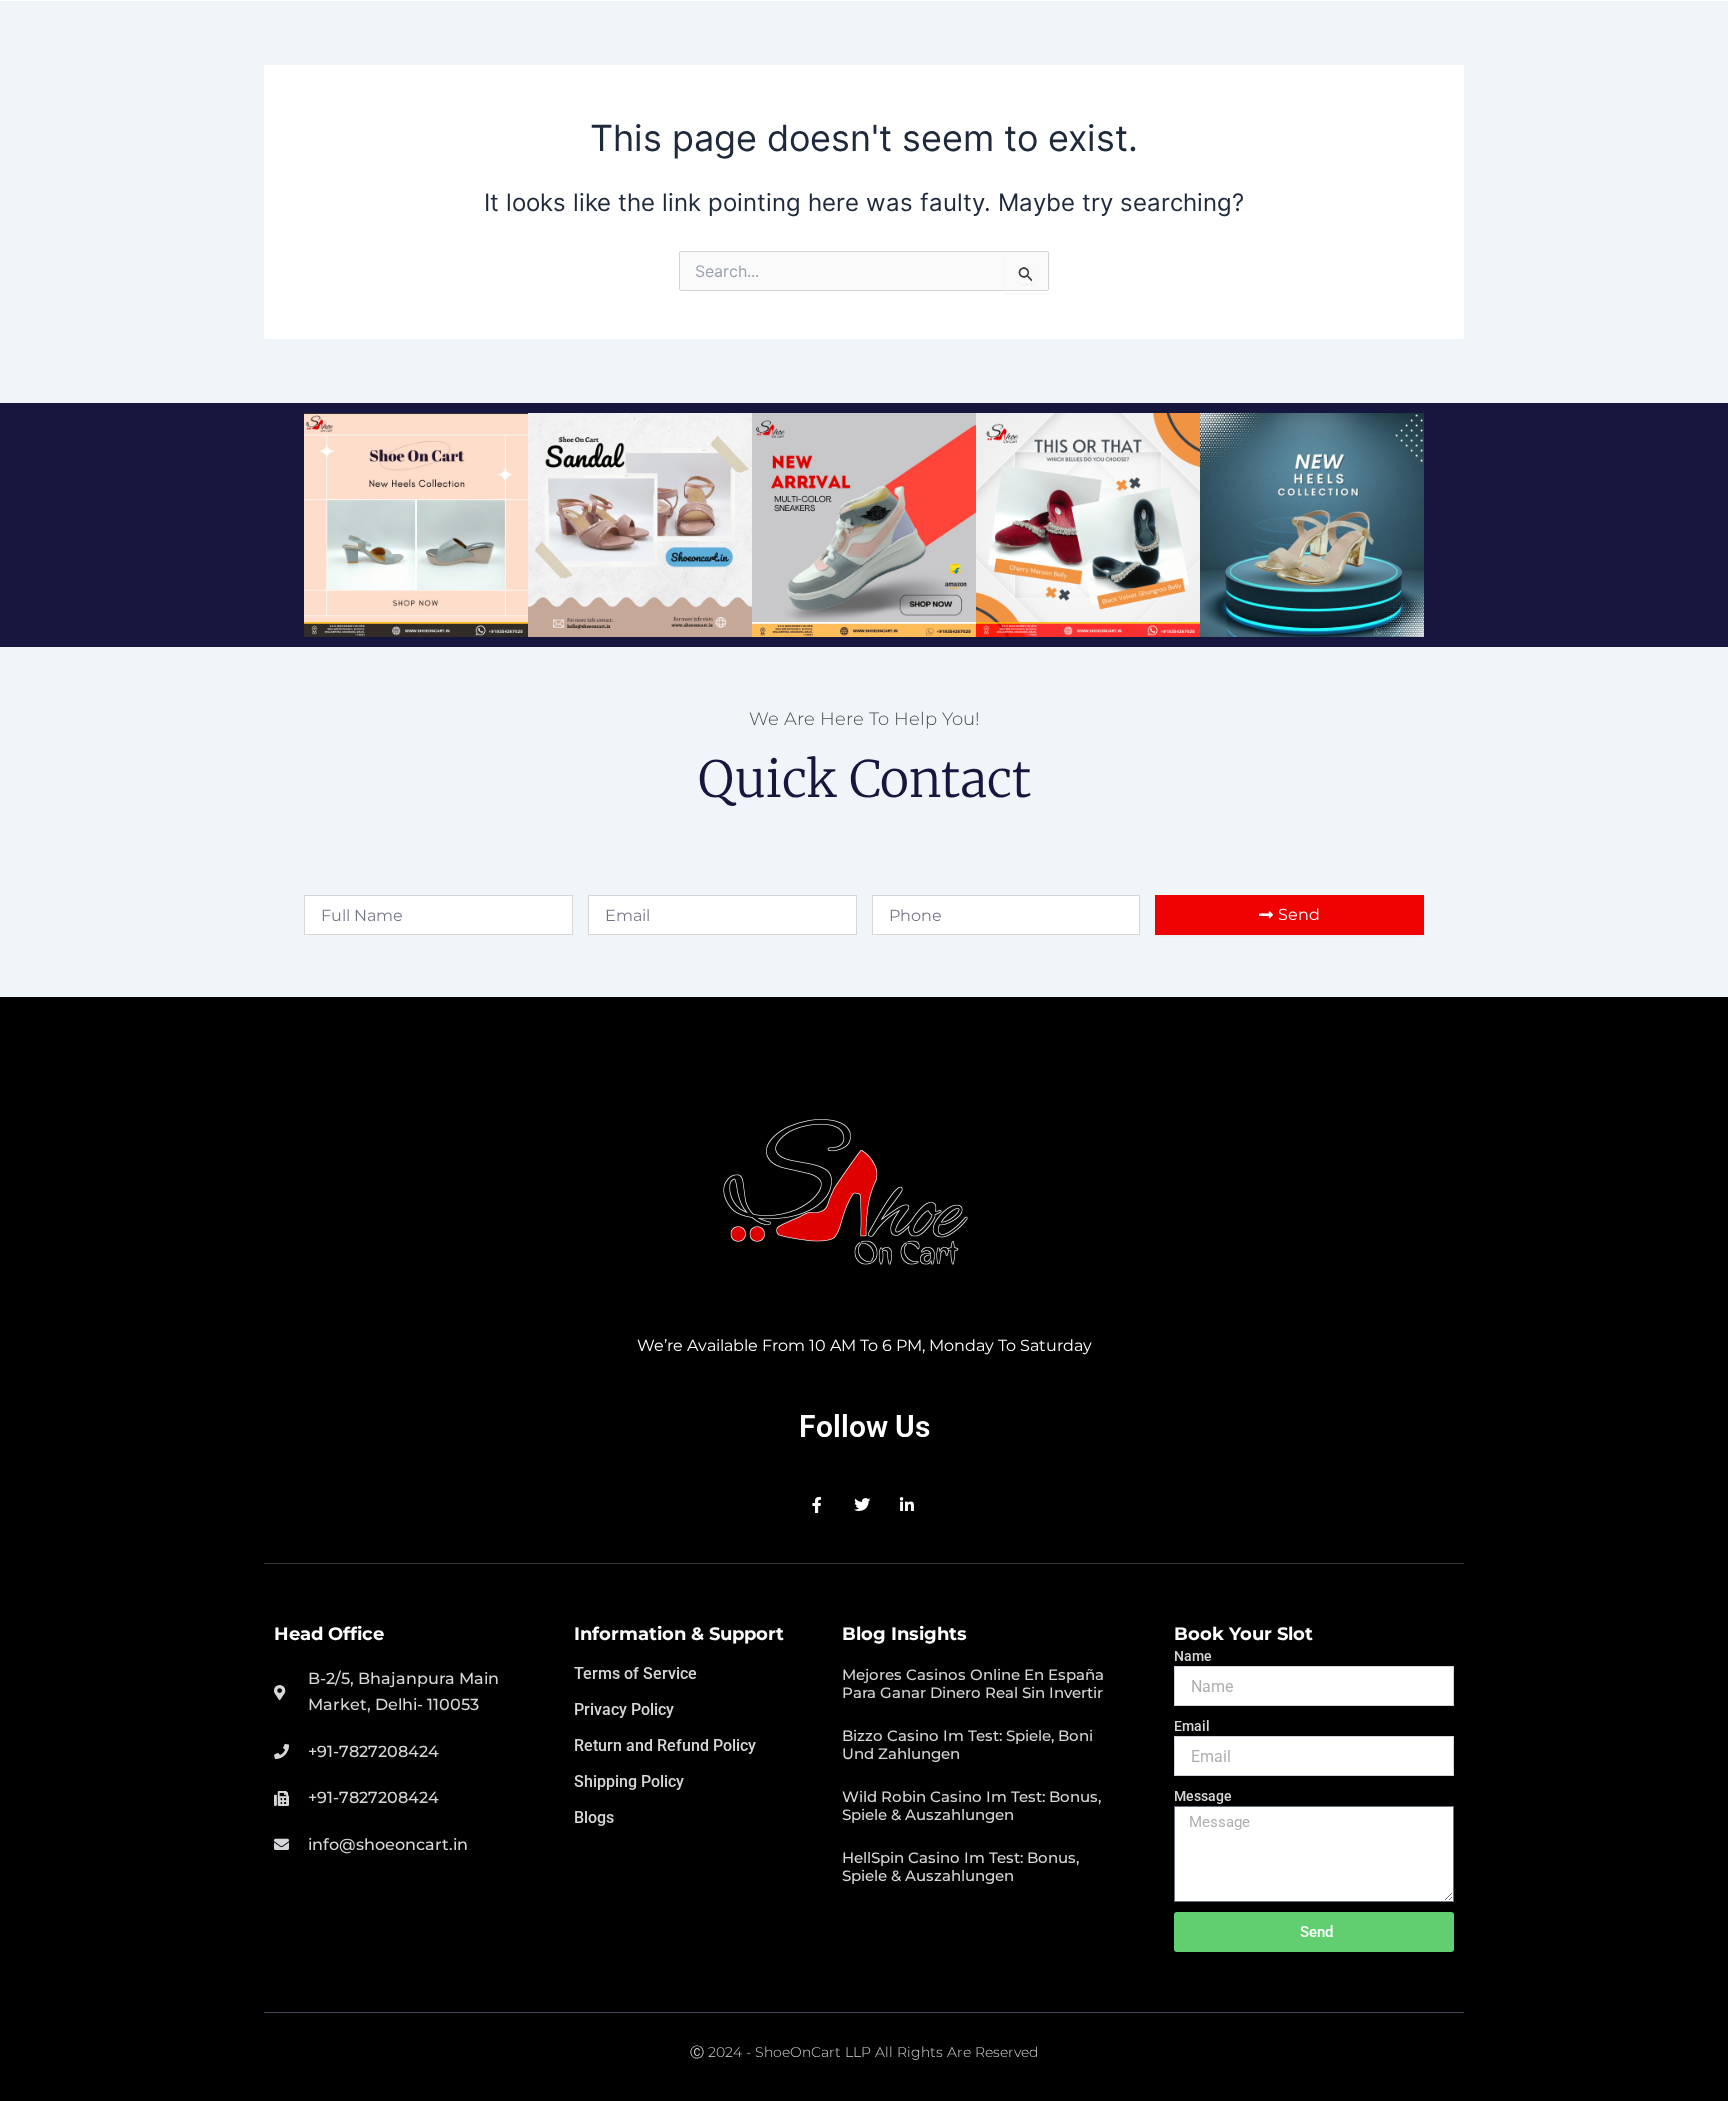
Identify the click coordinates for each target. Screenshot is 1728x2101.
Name (1193, 1656)
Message (1203, 1796)
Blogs (594, 1817)
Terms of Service (635, 1673)
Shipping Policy (629, 1781)
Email (1192, 1726)
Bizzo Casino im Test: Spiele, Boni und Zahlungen (967, 1744)
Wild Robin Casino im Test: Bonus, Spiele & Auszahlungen (971, 1805)
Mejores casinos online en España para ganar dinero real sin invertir (973, 1683)
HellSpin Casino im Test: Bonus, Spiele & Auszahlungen (960, 1866)
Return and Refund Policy (665, 1745)
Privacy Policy (624, 1709)
